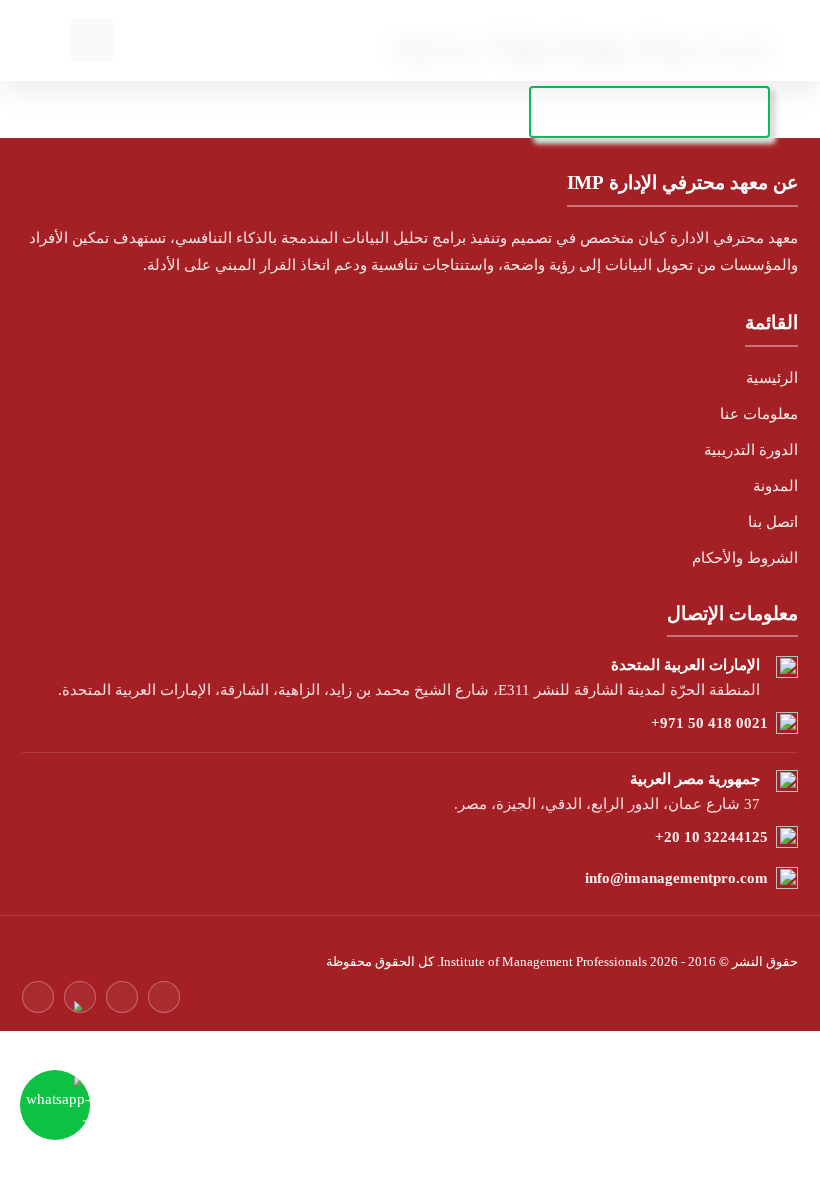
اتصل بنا (773, 522)
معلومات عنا (759, 414)
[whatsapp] (55, 1105)
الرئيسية (772, 378)
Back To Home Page (649, 112)
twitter (80, 997)
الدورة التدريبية (751, 450)
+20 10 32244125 (711, 837)
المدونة (775, 486)
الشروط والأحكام (745, 558)
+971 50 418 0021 (709, 723)
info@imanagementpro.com (676, 878)
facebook (38, 997)
